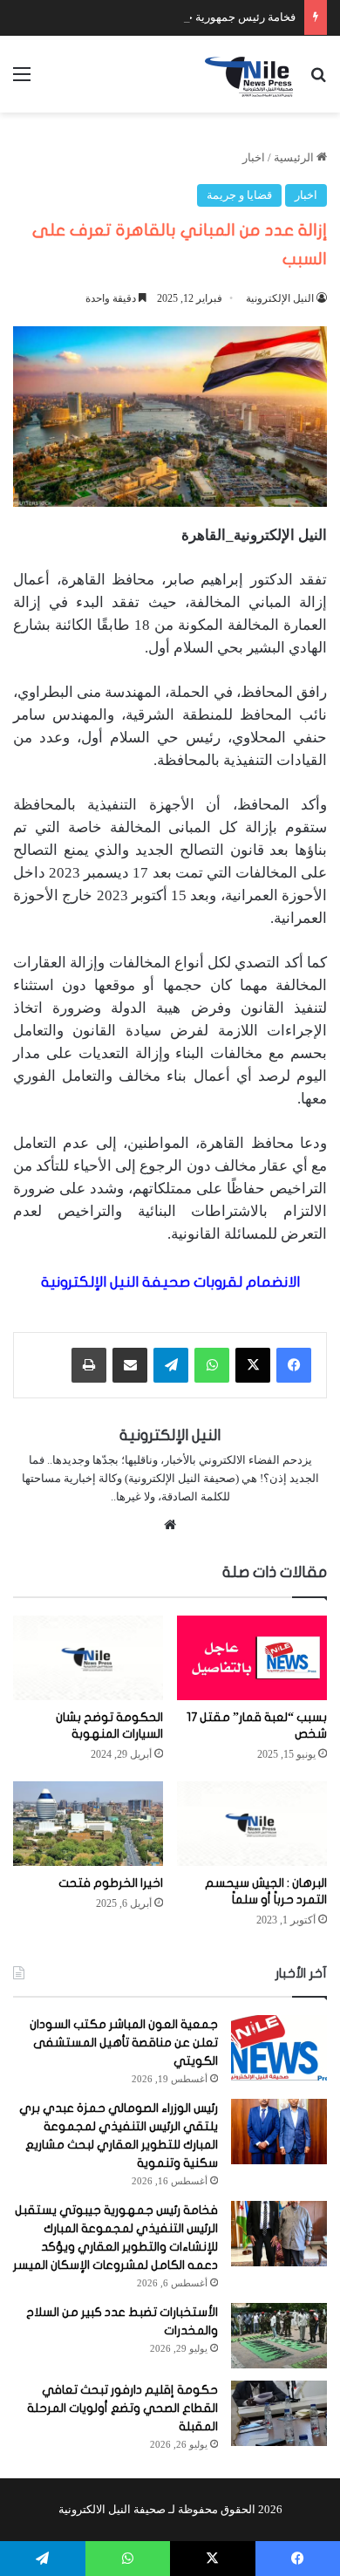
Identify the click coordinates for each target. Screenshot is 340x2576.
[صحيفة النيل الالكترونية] (251, 74)
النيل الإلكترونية (280, 298)
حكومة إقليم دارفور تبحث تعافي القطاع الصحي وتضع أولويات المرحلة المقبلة (122, 2408)
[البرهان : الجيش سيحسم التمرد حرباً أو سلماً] (252, 1824)
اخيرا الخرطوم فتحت (111, 1883)
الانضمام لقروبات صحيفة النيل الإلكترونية (170, 1282)
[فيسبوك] (294, 1365)
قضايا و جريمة (239, 195)
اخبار (254, 157)
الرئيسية (295, 157)
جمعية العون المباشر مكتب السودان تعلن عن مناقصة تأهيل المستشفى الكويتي (124, 2043)
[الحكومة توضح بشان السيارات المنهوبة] (88, 1658)
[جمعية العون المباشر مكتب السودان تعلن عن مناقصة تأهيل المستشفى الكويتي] (279, 2048)
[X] (253, 1365)
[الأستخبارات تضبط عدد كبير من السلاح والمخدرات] (279, 2336)
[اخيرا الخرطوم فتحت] (88, 1824)
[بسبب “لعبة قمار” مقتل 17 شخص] (252, 1658)
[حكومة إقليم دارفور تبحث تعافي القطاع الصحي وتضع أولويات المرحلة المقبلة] (279, 2413)
